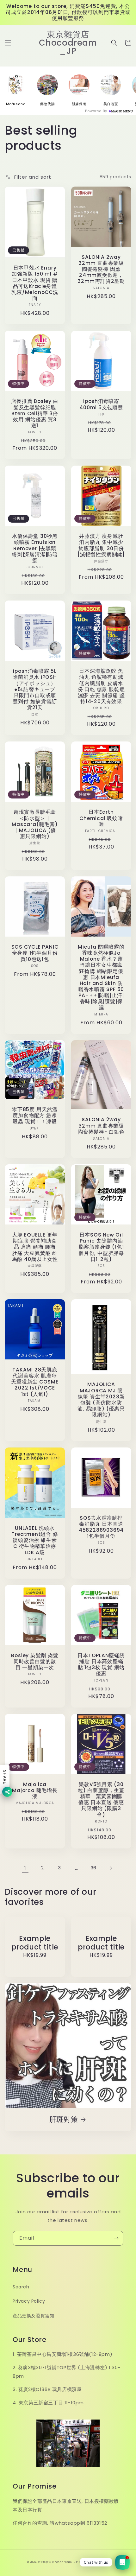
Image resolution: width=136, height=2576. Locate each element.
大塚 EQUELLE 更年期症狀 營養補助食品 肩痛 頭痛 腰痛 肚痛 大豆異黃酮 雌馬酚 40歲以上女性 (35, 1247)
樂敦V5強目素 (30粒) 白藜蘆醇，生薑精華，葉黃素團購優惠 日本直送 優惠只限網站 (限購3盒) (101, 1800)
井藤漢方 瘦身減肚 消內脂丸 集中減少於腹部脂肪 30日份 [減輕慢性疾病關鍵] (101, 545)
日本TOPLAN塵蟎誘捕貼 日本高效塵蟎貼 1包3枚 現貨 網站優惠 (101, 1665)
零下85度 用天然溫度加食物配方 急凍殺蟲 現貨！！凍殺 (35, 1116)
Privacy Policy (29, 2301)
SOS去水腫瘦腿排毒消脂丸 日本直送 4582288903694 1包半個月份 (101, 1527)
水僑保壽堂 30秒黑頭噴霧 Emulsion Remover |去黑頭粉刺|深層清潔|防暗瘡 (35, 548)
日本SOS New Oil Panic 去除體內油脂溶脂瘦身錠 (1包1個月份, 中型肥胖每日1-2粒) (101, 1247)
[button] (8, 43)
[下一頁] (111, 1868)
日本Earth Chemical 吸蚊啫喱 (101, 818)
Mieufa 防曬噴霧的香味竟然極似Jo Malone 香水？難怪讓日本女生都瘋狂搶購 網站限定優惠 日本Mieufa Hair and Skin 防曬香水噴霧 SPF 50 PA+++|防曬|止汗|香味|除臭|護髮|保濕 (101, 977)
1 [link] (25, 1868)
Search (21, 2287)
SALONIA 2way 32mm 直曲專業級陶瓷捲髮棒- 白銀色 (101, 1126)
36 (94, 1868)
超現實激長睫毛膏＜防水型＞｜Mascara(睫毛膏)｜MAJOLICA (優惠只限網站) (35, 824)
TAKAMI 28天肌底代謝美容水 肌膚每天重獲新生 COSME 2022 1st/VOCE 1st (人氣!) (35, 1382)
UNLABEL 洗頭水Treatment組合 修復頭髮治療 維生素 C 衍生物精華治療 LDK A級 (35, 1540)
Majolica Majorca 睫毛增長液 (35, 1790)
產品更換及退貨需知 (33, 2316)
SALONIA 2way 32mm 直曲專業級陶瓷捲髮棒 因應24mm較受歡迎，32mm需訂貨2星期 (101, 269)
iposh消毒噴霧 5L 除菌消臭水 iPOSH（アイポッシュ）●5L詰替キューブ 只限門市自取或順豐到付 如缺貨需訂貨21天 (35, 689)
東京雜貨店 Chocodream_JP (58, 2562)
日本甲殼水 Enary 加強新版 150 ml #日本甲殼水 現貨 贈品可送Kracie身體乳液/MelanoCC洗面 (35, 283)
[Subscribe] (116, 2238)
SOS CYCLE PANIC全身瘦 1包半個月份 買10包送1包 (35, 953)
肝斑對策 (64, 2119)
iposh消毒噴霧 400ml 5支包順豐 (101, 404)
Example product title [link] (35, 1943)
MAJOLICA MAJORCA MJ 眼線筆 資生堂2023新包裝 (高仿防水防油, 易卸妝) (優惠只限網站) (101, 1399)
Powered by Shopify (94, 2562)
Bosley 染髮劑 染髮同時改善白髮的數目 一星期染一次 (35, 1662)
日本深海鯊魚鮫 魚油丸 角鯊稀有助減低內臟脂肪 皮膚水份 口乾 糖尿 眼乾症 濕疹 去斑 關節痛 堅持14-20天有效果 (101, 686)
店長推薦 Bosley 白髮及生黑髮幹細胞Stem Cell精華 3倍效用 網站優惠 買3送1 (35, 413)
